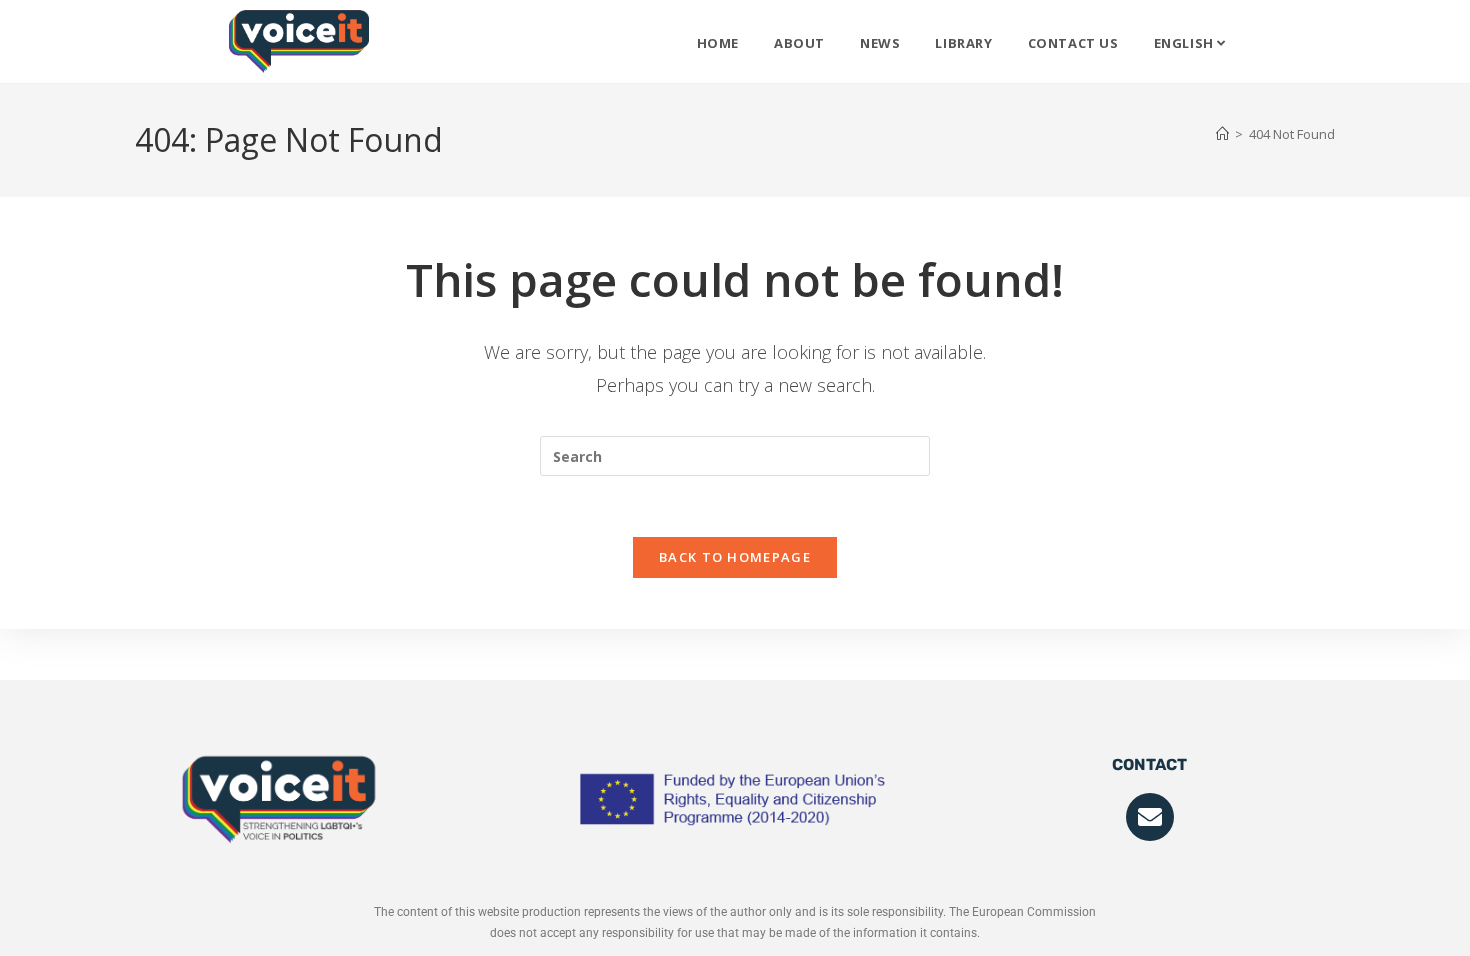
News (880, 43)
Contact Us (1073, 43)
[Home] (1222, 134)
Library (963, 43)
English (1186, 43)
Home (718, 43)
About (799, 43)
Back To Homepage (735, 557)
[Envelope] (1150, 817)
